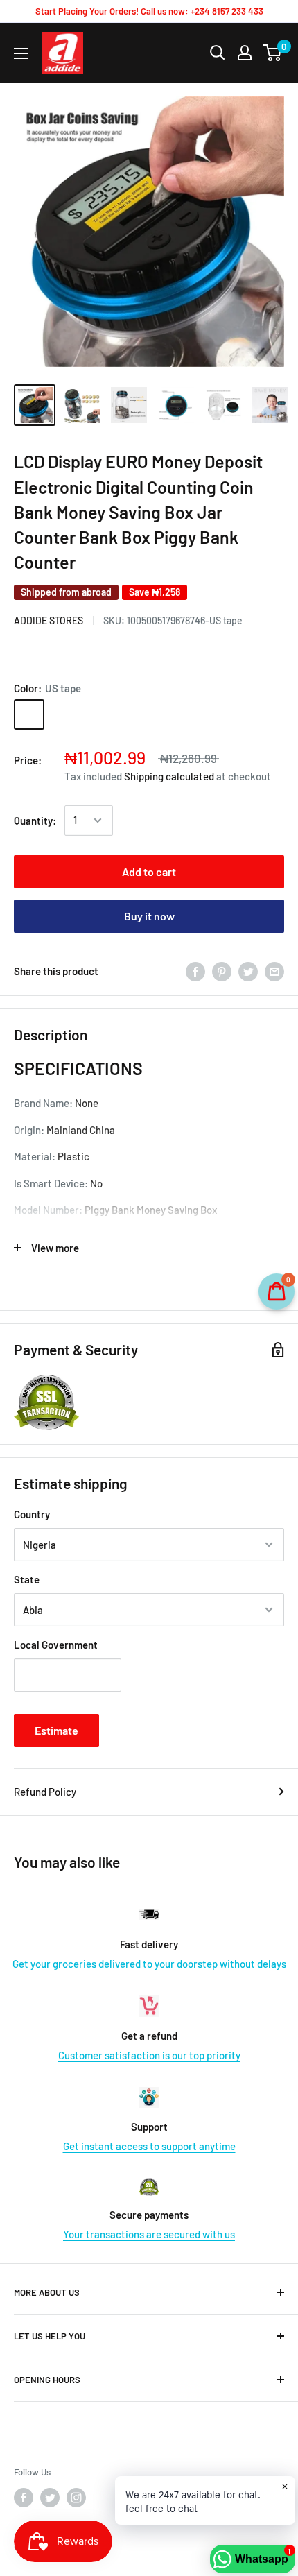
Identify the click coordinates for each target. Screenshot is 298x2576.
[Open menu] (21, 53)
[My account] (245, 53)
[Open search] (218, 53)
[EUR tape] (65, 714)
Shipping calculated (169, 776)
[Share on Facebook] (195, 971)
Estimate (56, 1730)
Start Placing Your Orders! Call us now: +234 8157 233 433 (149, 11)
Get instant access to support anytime (149, 2146)
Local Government (56, 1645)
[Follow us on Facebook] (24, 2498)
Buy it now (149, 916)
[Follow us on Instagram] (76, 2498)
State (27, 1579)
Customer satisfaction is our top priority (149, 2055)
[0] (273, 53)
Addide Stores (49, 620)
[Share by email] (274, 971)
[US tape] (29, 714)
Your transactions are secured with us (149, 2234)
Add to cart (149, 871)
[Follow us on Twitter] (50, 2498)
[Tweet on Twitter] (248, 971)
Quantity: (35, 821)
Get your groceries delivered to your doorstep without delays (149, 1964)
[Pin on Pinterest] (222, 971)
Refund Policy (45, 1792)
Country (32, 1514)
